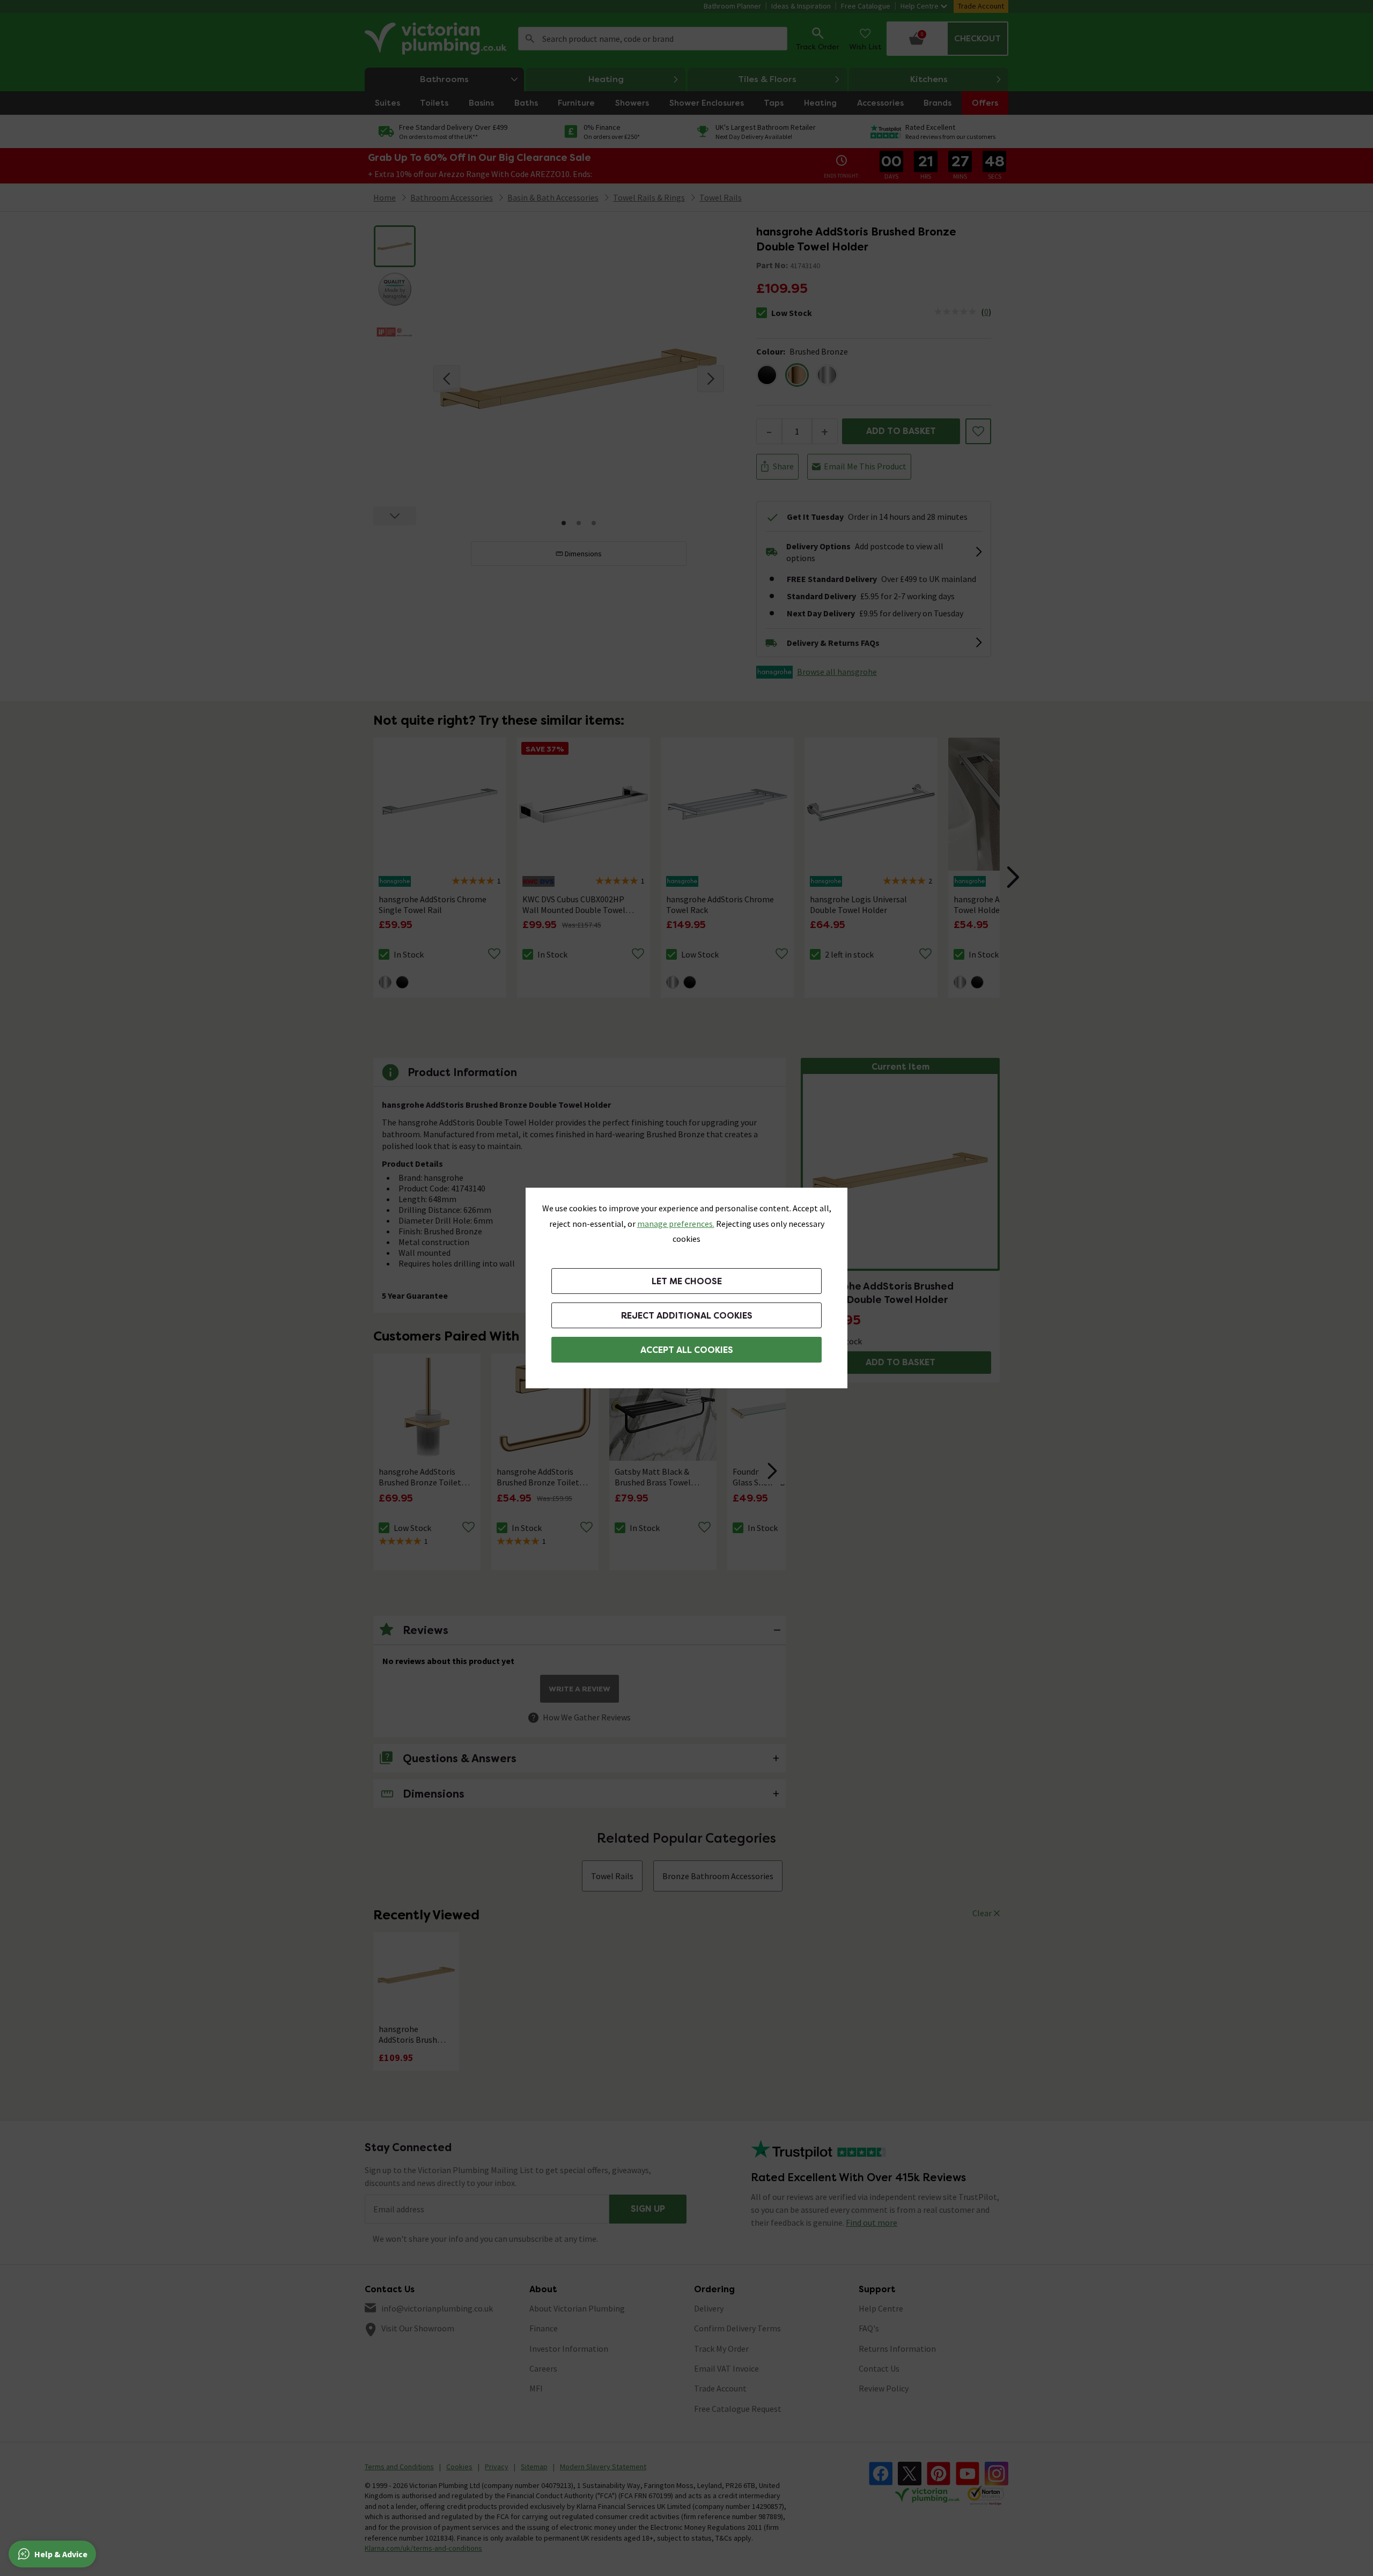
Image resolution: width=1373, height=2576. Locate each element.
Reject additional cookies (687, 1316)
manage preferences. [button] (676, 1224)
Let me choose (687, 1281)
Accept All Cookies (687, 1350)
